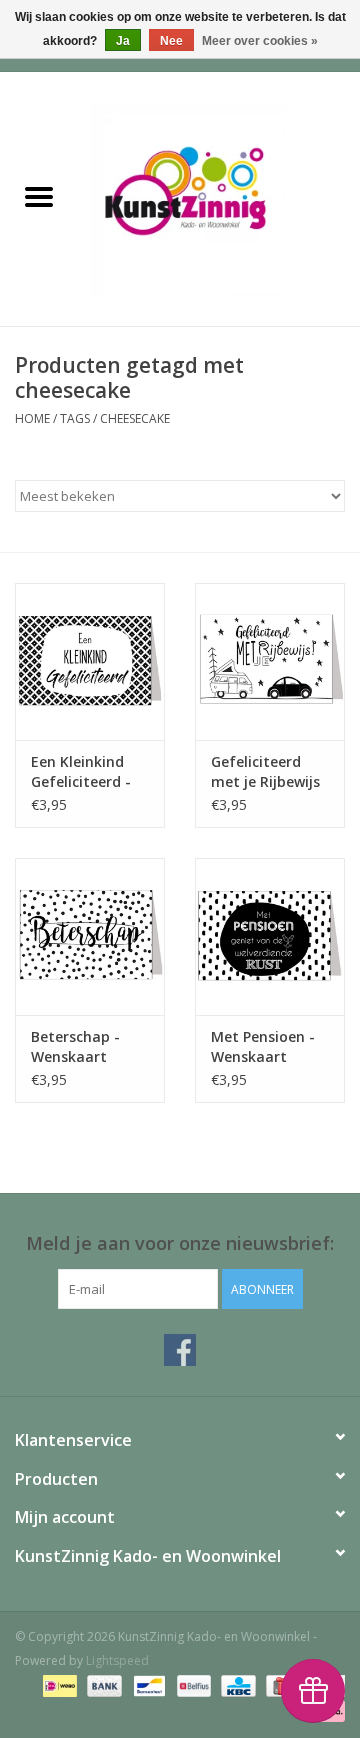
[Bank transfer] (102, 1685)
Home (32, 418)
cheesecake (135, 418)
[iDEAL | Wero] (58, 1685)
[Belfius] (192, 1685)
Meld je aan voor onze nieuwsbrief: (180, 1243)
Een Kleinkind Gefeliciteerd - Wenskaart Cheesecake (81, 772)
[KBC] (236, 1685)
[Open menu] (39, 196)
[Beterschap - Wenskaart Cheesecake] (90, 936)
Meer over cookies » (260, 41)
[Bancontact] (147, 1685)
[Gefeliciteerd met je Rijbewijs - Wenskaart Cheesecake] (270, 661)
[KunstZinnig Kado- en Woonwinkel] (219, 197)
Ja (123, 41)
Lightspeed (117, 1660)
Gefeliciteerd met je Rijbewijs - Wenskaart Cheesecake (265, 772)
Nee (171, 41)
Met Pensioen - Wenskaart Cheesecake (263, 1047)
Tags (75, 418)
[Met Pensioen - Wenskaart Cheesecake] (270, 936)
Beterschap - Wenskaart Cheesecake (75, 1047)
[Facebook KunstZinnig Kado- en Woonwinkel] (180, 1350)
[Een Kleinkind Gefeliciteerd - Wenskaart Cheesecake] (90, 661)
